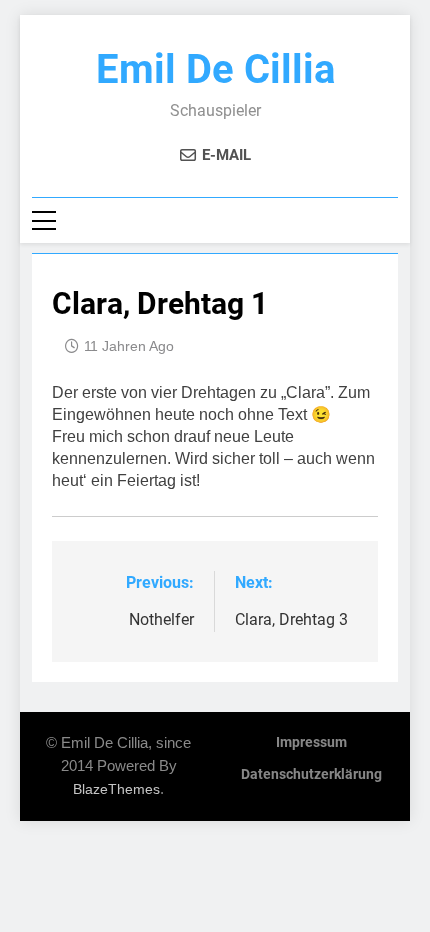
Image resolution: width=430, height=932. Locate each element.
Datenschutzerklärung (311, 774)
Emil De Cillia (215, 69)
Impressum (311, 742)
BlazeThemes (116, 789)
